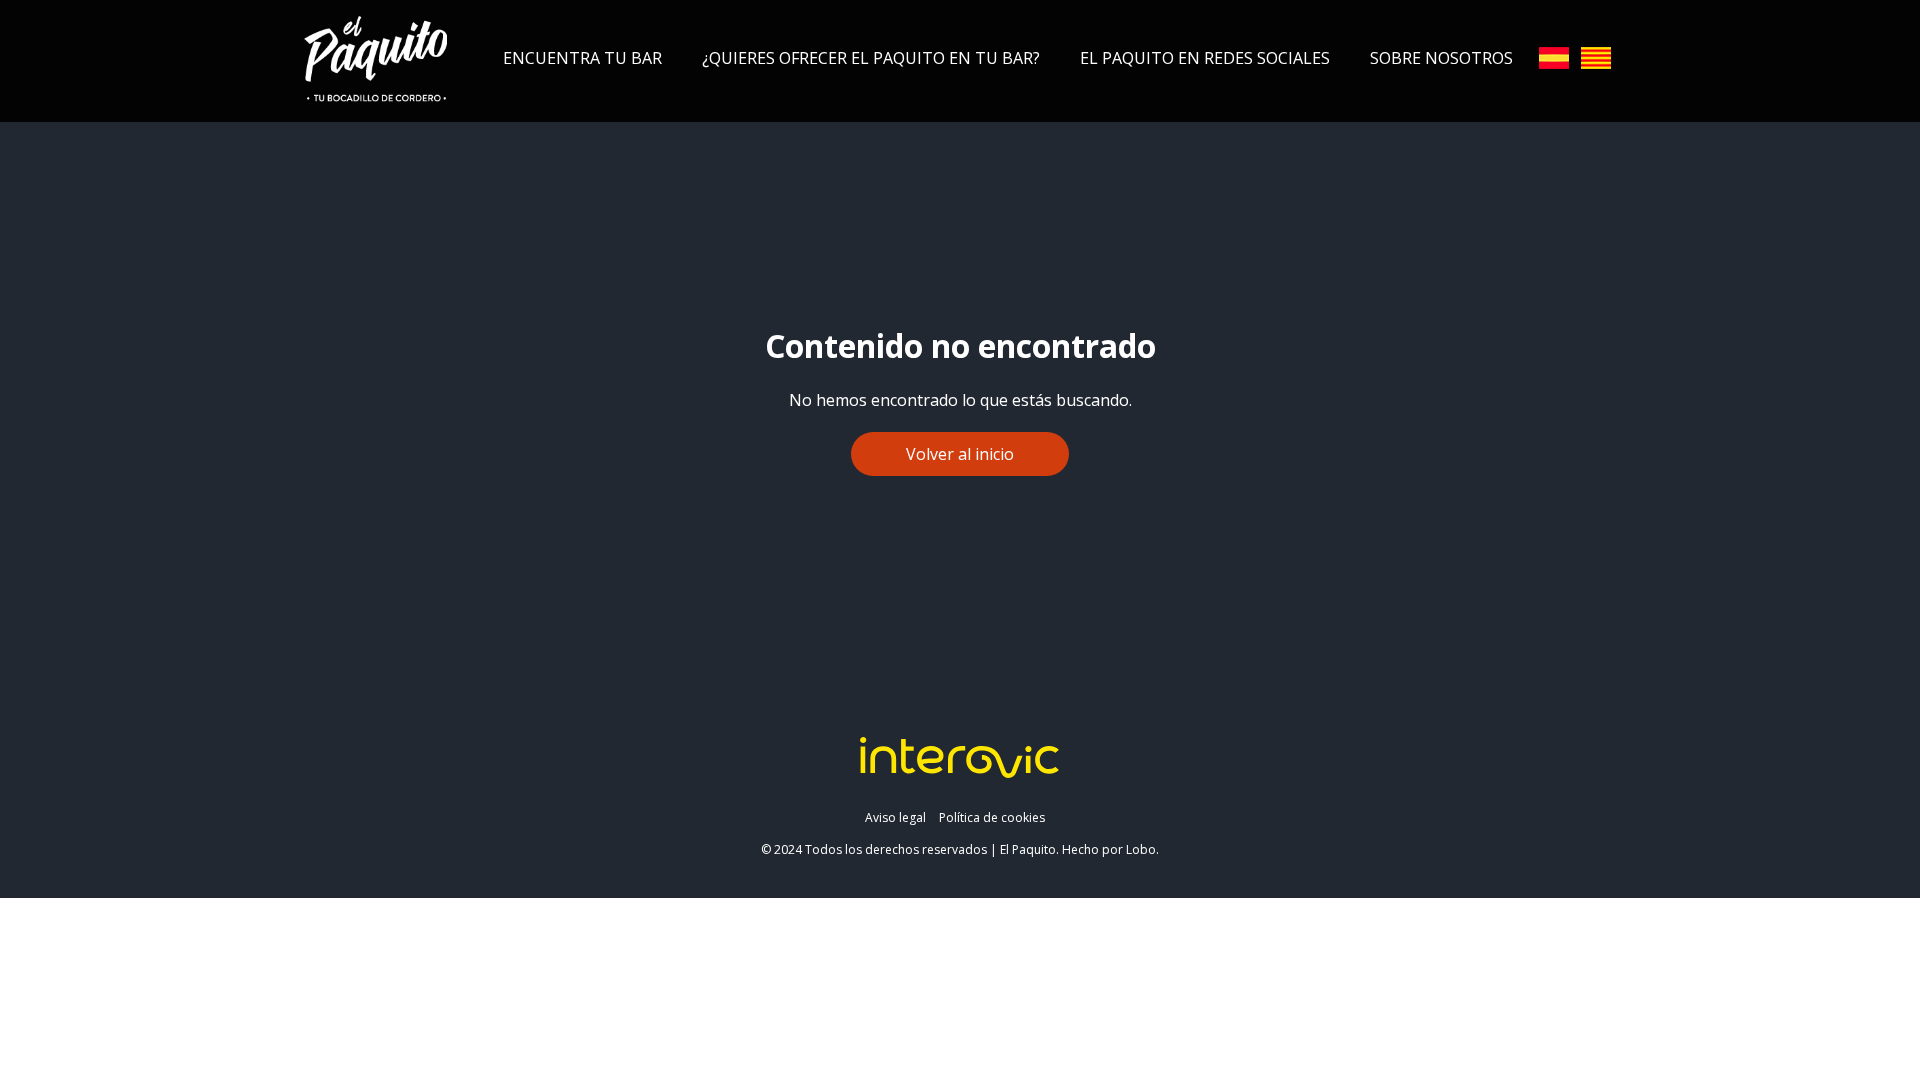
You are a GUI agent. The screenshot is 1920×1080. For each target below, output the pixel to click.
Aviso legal (895, 817)
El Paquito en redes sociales (1205, 58)
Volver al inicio (960, 454)
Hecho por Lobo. (1110, 849)
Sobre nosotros (1441, 58)
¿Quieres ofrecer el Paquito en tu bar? (871, 58)
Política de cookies (992, 817)
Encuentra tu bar (582, 58)
